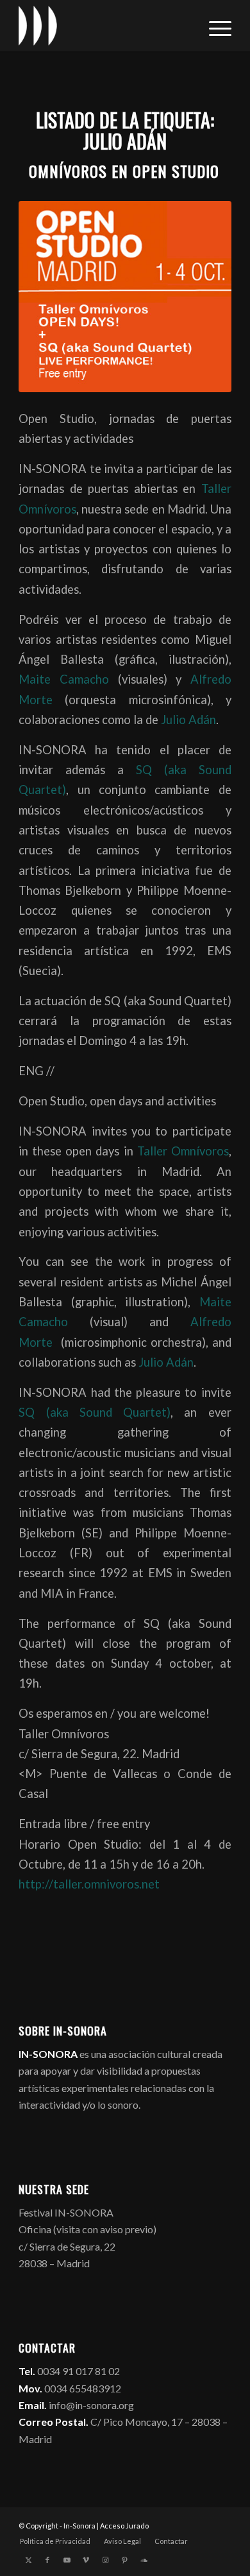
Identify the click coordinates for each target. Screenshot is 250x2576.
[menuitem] (214, 26)
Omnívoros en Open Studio (124, 171)
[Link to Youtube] (67, 2560)
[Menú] (214, 26)
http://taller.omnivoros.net (89, 1884)
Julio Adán (188, 720)
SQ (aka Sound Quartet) (95, 1412)
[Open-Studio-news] (125, 297)
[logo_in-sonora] (104, 26)
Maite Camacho (68, 679)
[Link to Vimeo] (86, 2560)
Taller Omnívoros (183, 1151)
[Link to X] (28, 2560)
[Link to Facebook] (47, 2560)
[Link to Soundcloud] (144, 2560)
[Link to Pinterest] (124, 2560)
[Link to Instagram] (105, 2560)
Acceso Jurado (124, 2526)
